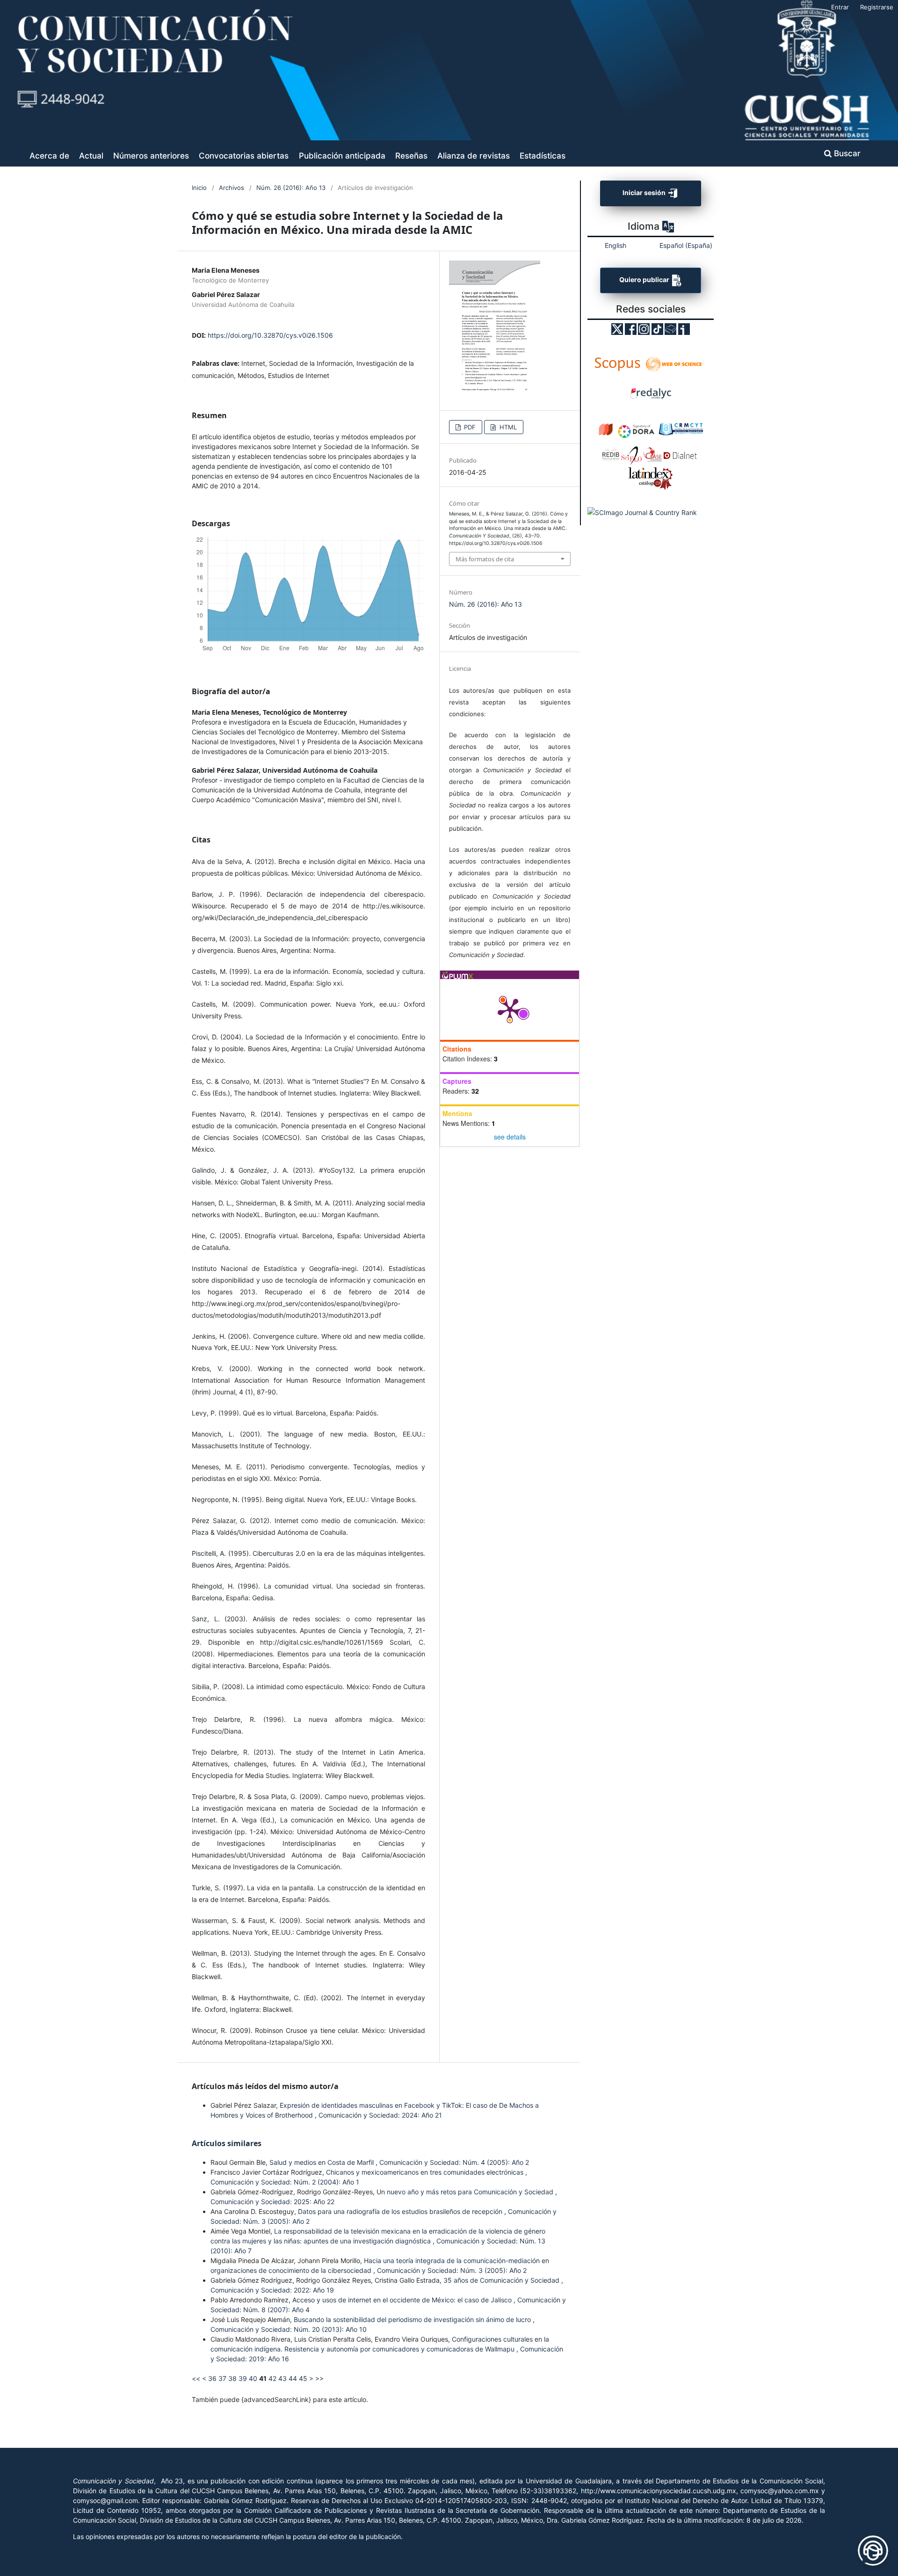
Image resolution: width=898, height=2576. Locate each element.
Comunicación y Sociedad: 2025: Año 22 (272, 2202)
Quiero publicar (645, 280)
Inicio (199, 188)
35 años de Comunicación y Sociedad (502, 2280)
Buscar (846, 153)
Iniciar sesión (645, 192)
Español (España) (686, 245)
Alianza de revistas (474, 156)
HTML (507, 427)
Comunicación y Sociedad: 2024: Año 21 (380, 2115)
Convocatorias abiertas (244, 156)
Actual (91, 156)
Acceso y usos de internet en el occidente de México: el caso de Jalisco (403, 2300)
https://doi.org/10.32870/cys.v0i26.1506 (270, 335)
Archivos (232, 188)
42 (272, 2378)
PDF (469, 427)
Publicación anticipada (342, 156)
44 (293, 2378)
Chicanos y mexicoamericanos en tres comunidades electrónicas (426, 2172)
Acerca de (49, 156)
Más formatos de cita (485, 559)
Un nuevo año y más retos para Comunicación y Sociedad (466, 2192)
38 (232, 2378)
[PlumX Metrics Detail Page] (510, 1009)
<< (196, 2378)
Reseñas (411, 156)
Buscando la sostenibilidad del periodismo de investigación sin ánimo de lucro (413, 2319)
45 (303, 2378)
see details (510, 1137)
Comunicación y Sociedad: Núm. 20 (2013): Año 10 (289, 2329)
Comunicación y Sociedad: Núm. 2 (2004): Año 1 (285, 2182)
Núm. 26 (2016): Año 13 (291, 188)
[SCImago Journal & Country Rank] (642, 512)
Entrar (840, 7)
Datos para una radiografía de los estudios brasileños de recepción (401, 2211)
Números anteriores (151, 156)
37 (222, 2378)
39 (243, 2378)
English (616, 245)
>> (319, 2378)
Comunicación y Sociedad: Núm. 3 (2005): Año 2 (452, 2270)
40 (253, 2378)
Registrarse (877, 7)
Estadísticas (543, 156)
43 (282, 2378)
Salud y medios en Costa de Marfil (322, 2162)
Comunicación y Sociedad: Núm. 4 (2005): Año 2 (454, 2162)
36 (212, 2378)
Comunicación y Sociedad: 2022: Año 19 (272, 2290)
